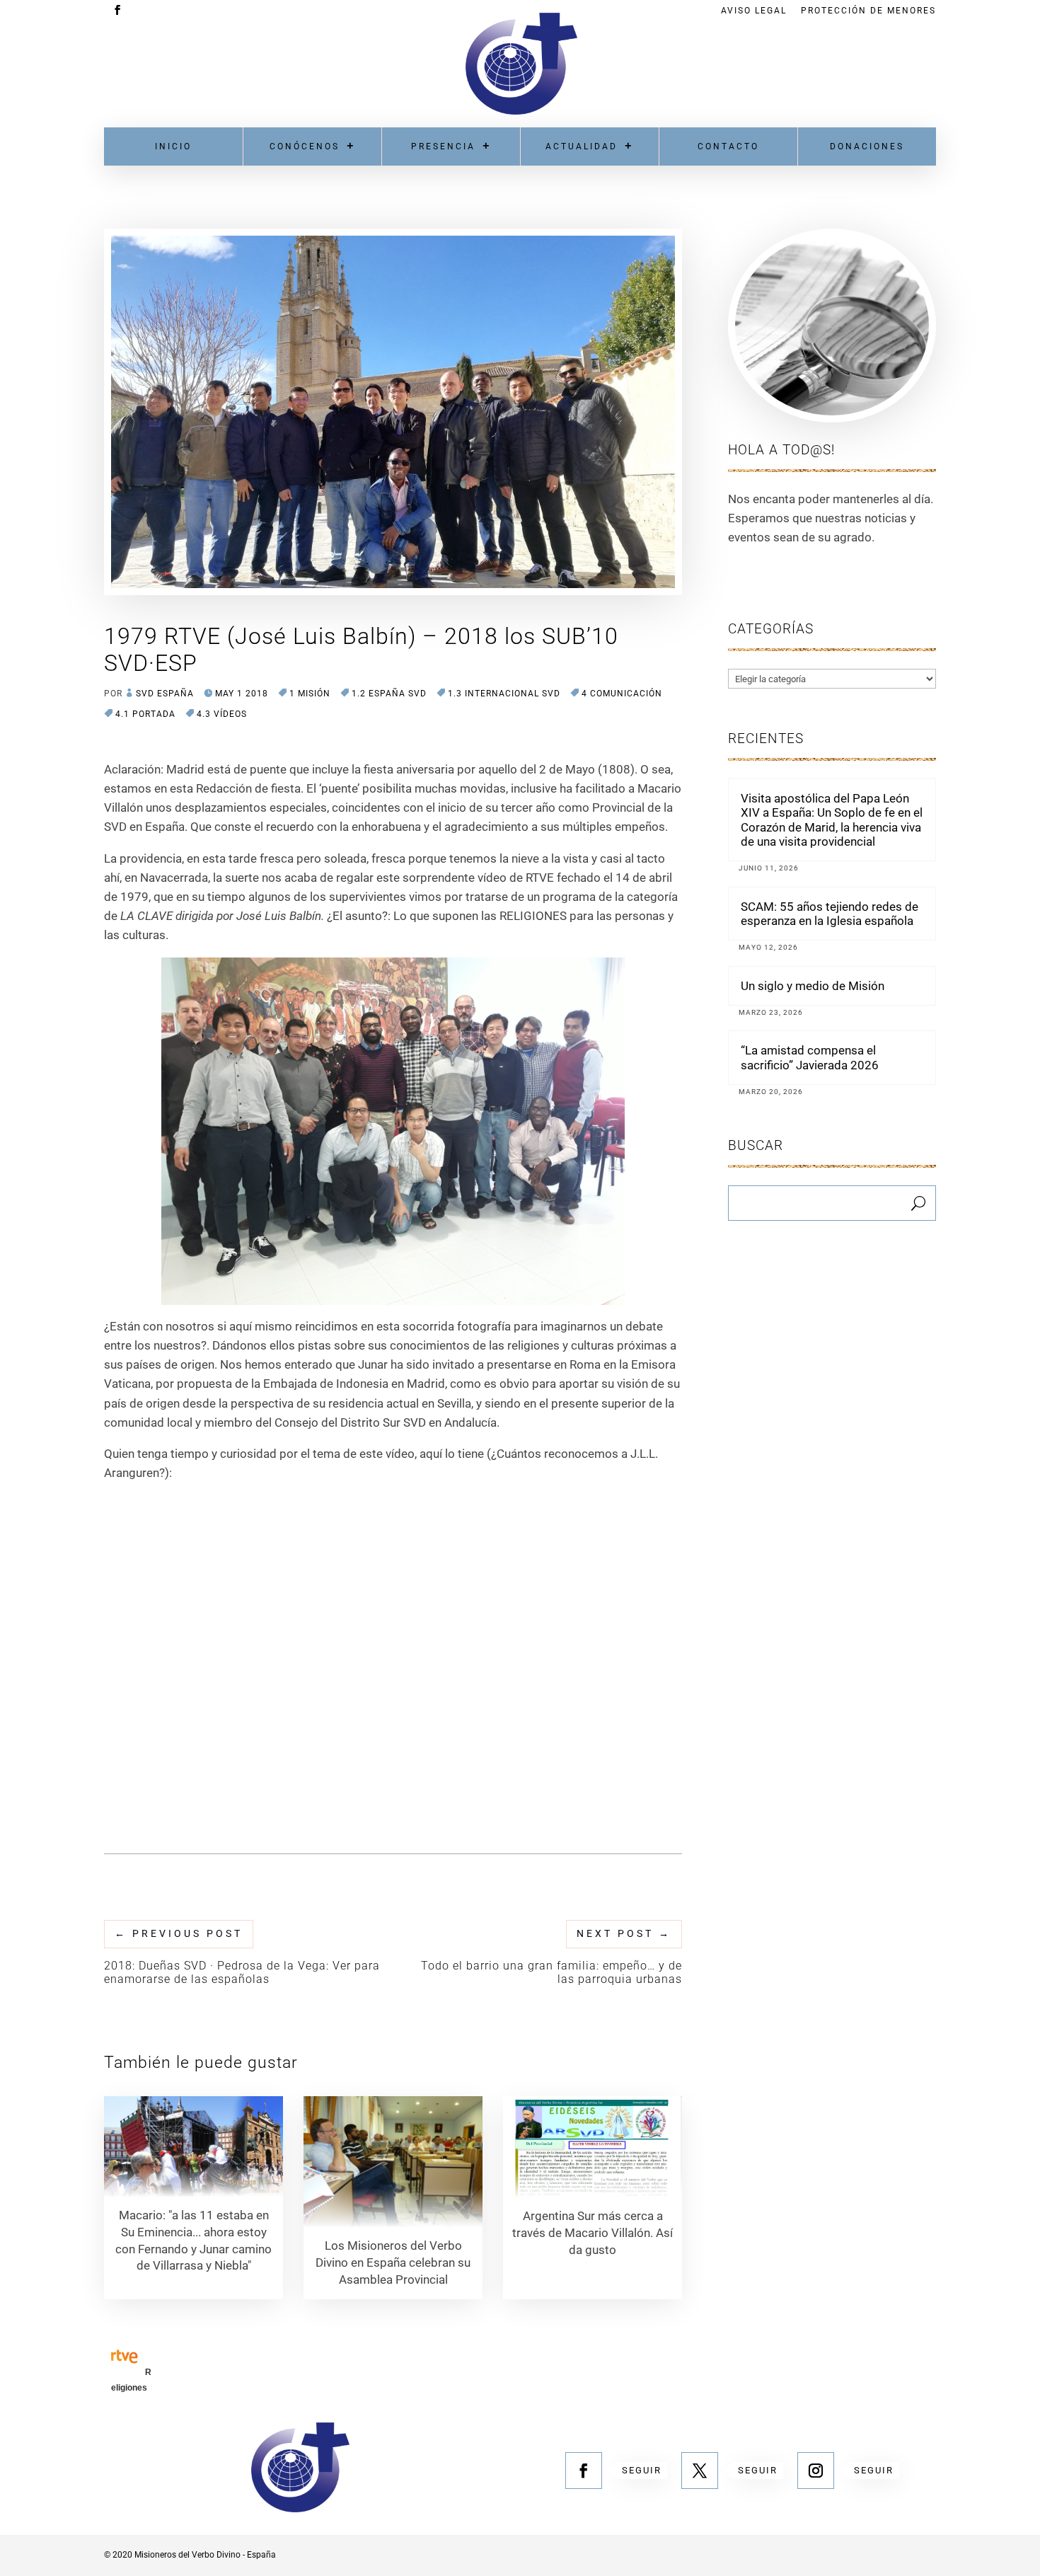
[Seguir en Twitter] (700, 2471)
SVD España (165, 694)
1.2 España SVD (389, 694)
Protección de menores (868, 11)
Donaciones (867, 146)
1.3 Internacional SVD (504, 694)
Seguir (642, 2470)
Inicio (173, 146)
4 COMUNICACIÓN (622, 694)
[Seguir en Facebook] (584, 2471)
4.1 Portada (145, 714)
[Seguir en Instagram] (816, 2471)
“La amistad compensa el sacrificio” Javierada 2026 (810, 1057)
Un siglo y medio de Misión (813, 986)
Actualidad (582, 146)
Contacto (728, 146)
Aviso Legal (754, 11)
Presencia (443, 146)
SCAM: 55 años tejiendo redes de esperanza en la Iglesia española (830, 914)
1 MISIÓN (310, 694)
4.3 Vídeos (222, 714)
